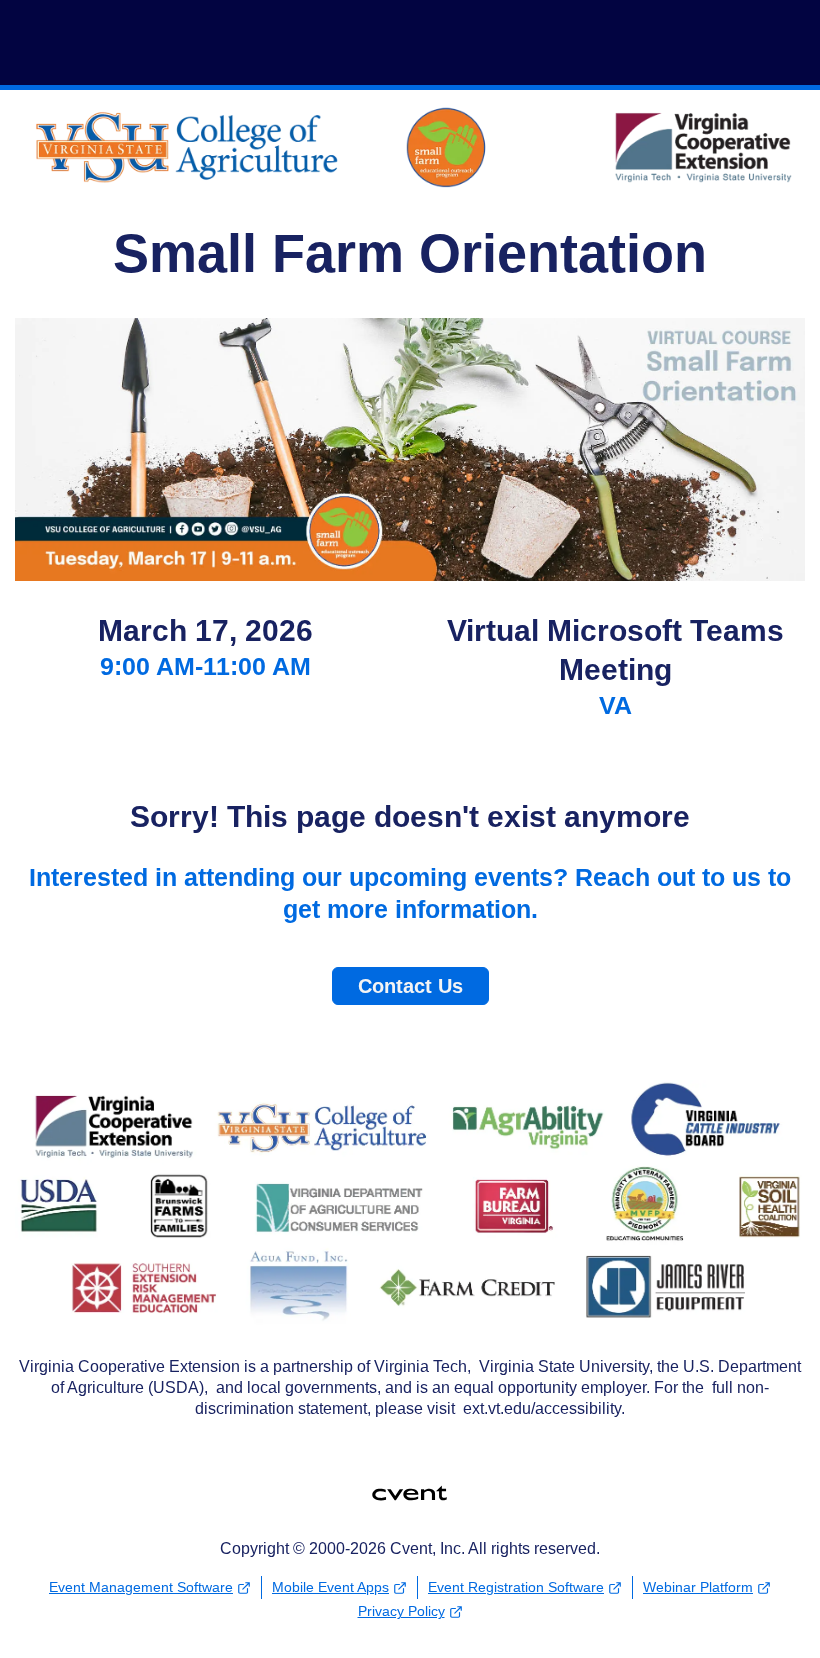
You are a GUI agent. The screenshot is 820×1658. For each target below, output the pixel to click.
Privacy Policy (401, 1611)
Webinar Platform (698, 1587)
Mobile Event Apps (330, 1587)
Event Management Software (141, 1587)
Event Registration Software (516, 1587)
